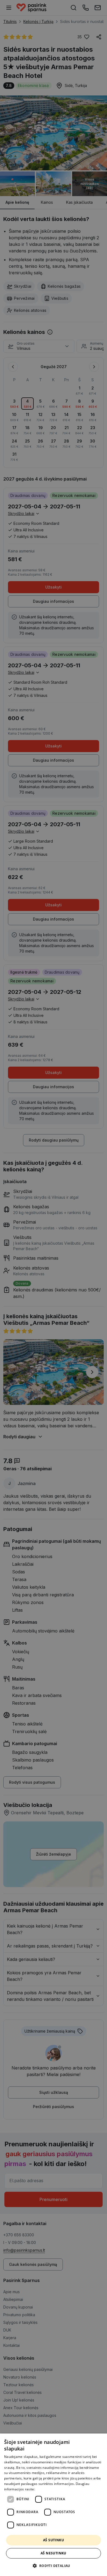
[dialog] (54, 2505)
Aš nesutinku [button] (54, 2553)
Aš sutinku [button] (54, 2540)
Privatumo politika (50, 2489)
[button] (53, 2566)
